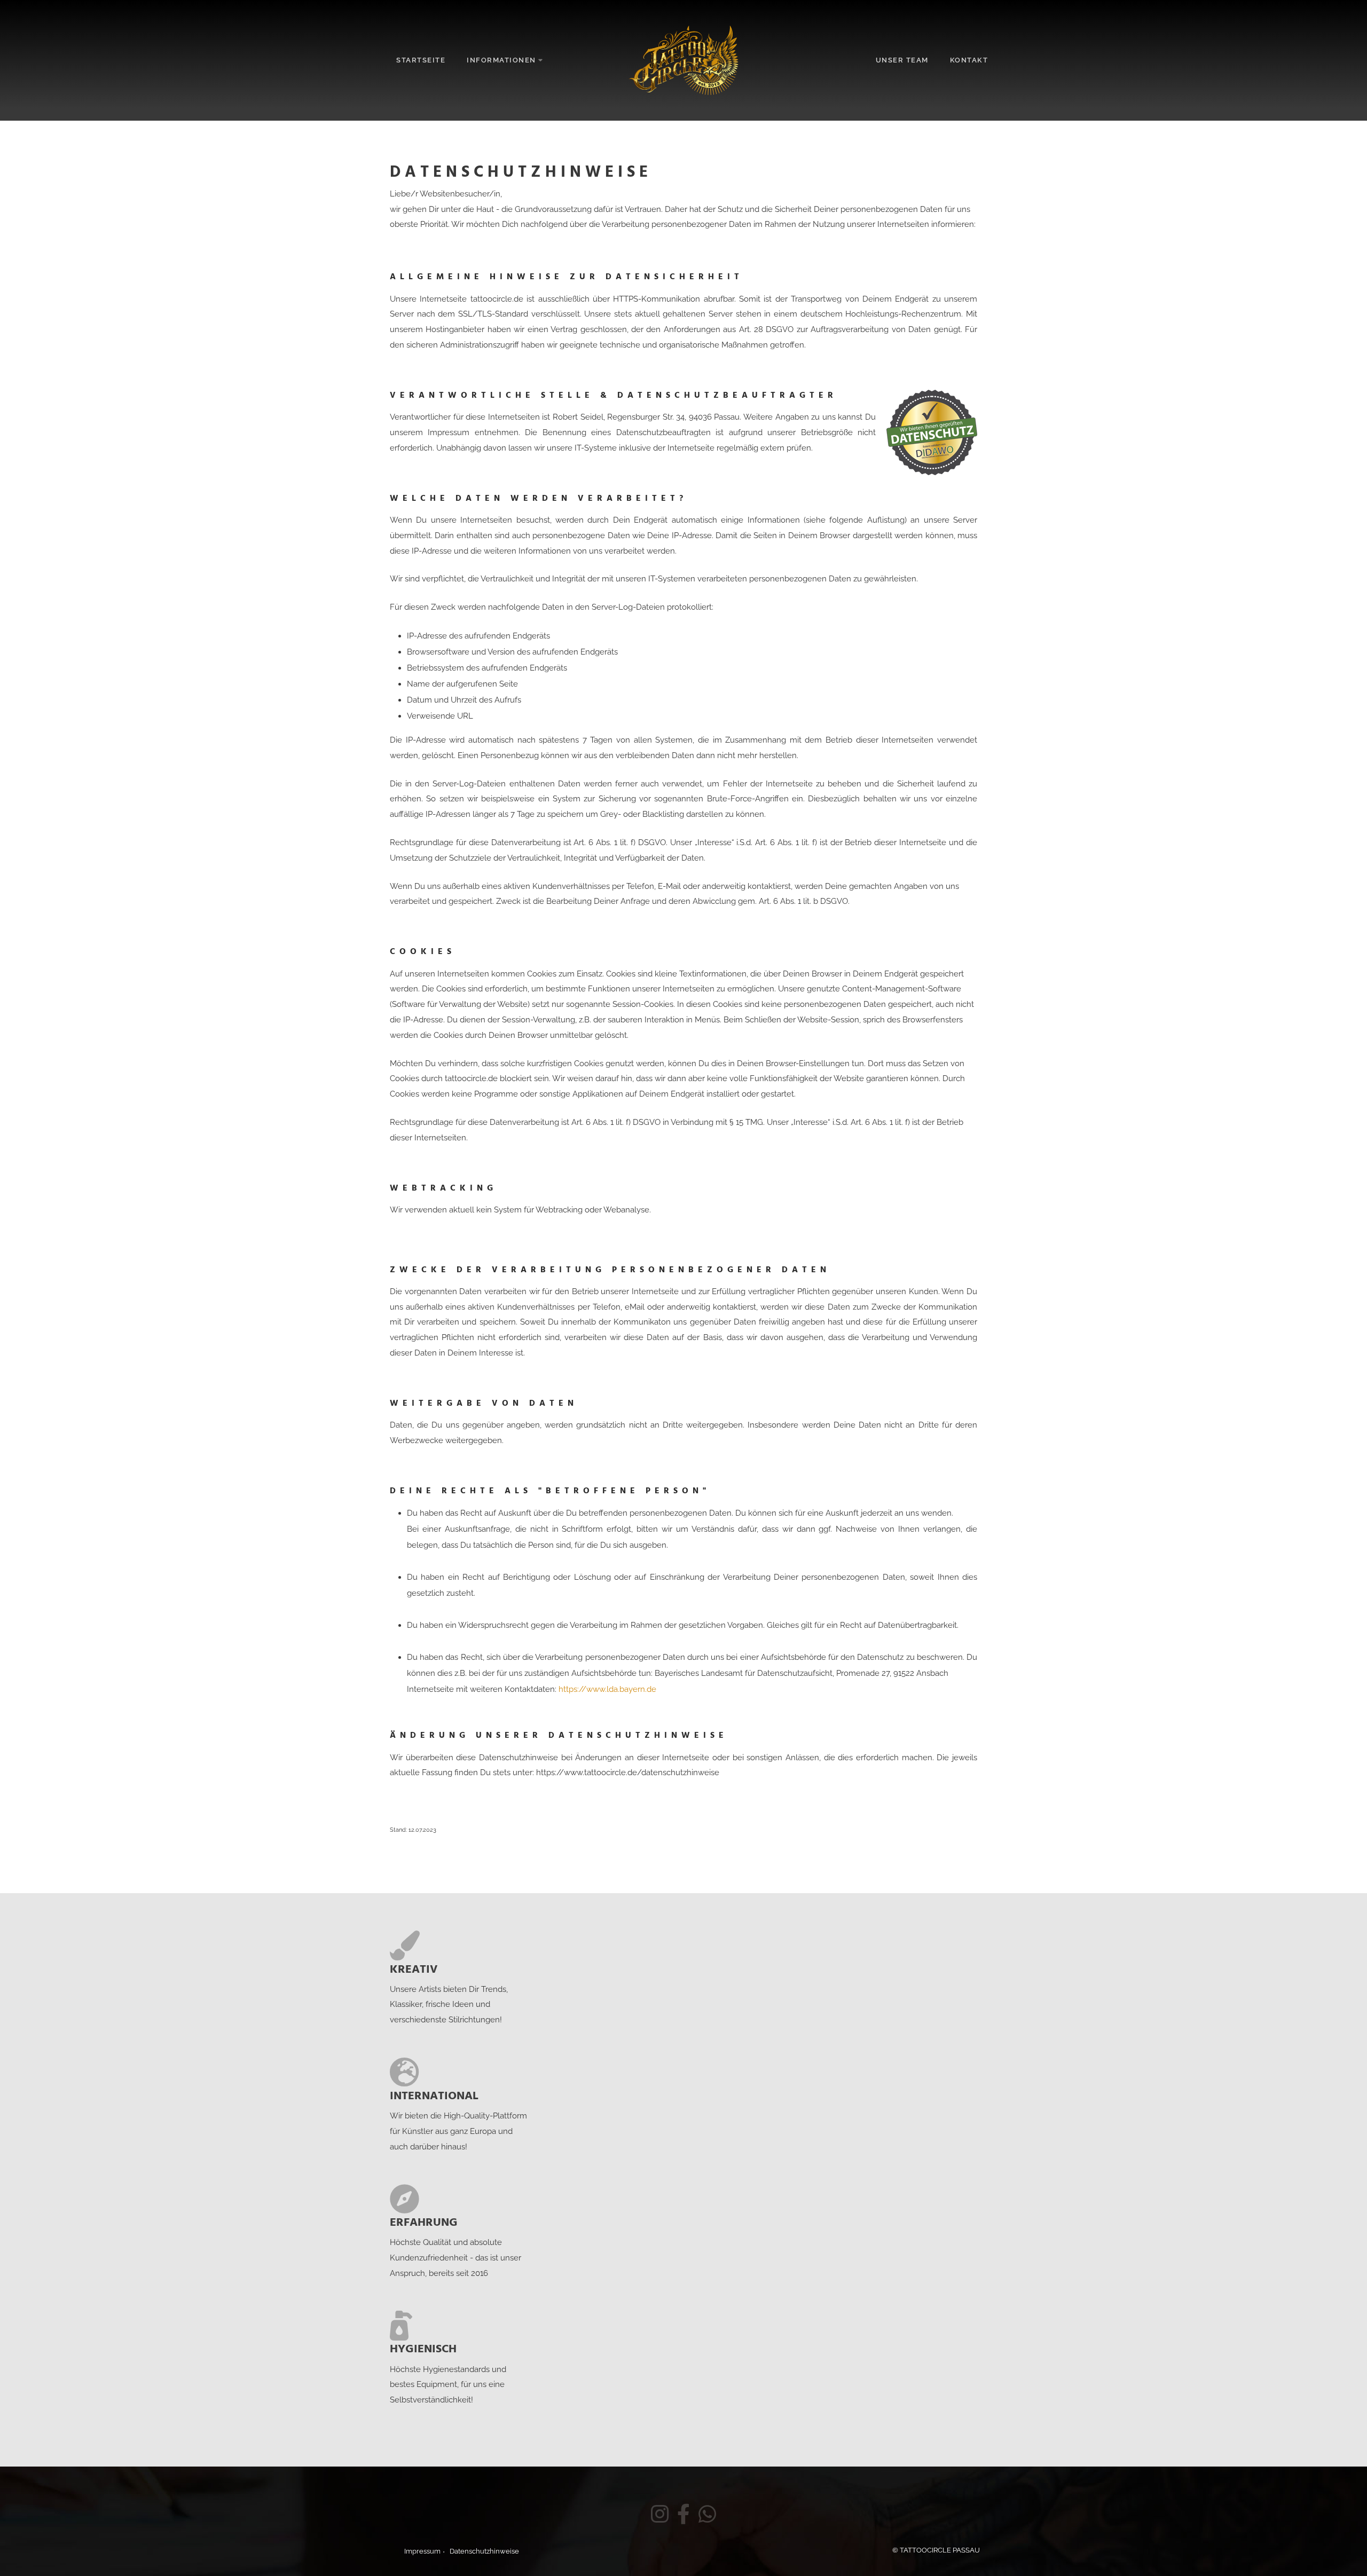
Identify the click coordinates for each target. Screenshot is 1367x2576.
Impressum (422, 2551)
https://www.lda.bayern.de (607, 1689)
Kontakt (969, 60)
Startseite (421, 60)
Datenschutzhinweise (484, 2551)
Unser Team (902, 60)
